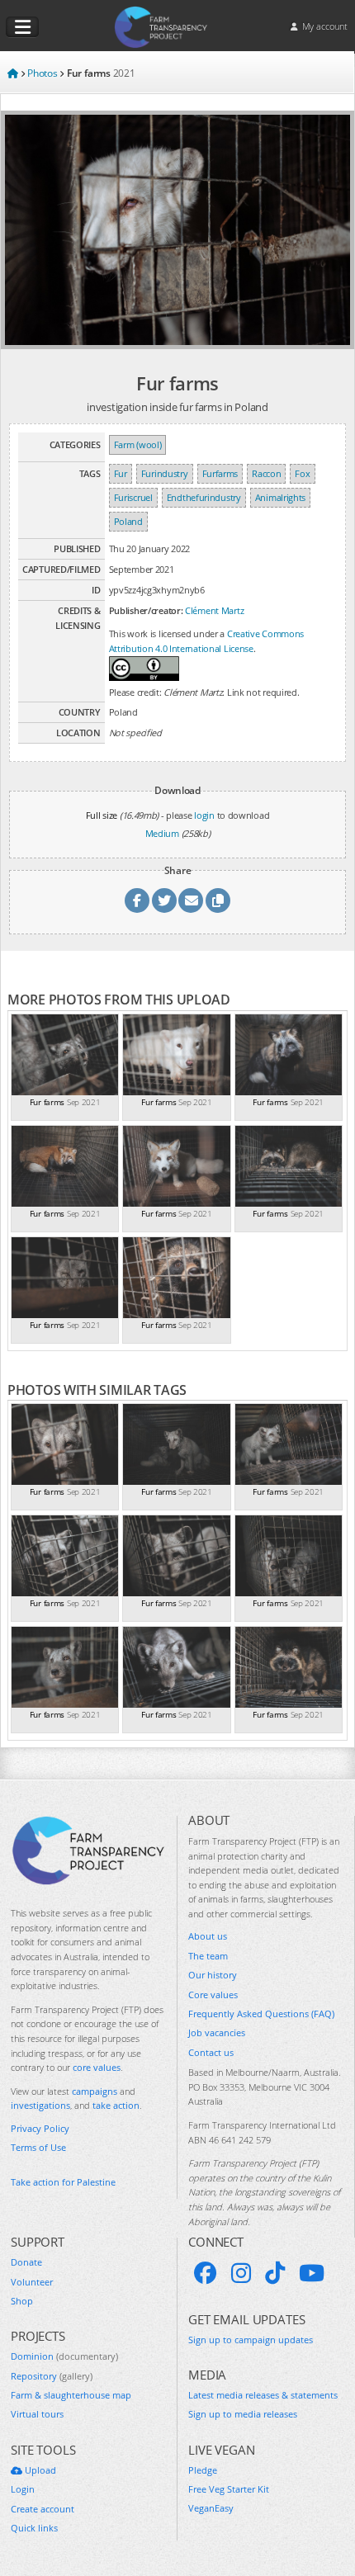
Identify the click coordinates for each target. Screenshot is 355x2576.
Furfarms (220, 473)
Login (23, 2489)
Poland (128, 521)
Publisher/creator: (146, 610)
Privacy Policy (40, 2128)
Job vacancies (217, 2032)
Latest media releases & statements (263, 2395)
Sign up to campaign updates (251, 2340)
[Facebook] (206, 2273)
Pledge (203, 2470)
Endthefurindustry (204, 497)
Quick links (34, 2528)
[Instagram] (241, 2273)
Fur (121, 473)
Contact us (211, 2052)
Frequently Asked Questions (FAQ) (261, 2014)
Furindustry (165, 473)
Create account (43, 2509)
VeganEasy (211, 2508)
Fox (302, 473)
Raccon (266, 473)
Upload (39, 2470)
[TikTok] (275, 2273)
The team (208, 1956)
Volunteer (32, 2282)
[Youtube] (312, 2273)
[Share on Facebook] (137, 900)
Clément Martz (214, 610)
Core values (213, 1995)
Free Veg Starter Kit (229, 2489)
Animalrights (280, 497)
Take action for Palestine (63, 2182)
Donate (26, 2262)
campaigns (95, 2091)
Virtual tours (37, 2414)
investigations (40, 2105)
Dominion (64, 2356)
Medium (162, 833)
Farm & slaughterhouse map (71, 2395)
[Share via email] (191, 900)
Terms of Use (38, 2147)
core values (97, 2067)
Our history (213, 1975)
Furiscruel (133, 497)
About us (208, 1936)
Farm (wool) (138, 444)
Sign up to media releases (243, 2414)
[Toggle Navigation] (22, 27)
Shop (22, 2301)
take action (116, 2105)
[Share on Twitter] (164, 900)
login (204, 815)
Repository (52, 2376)
